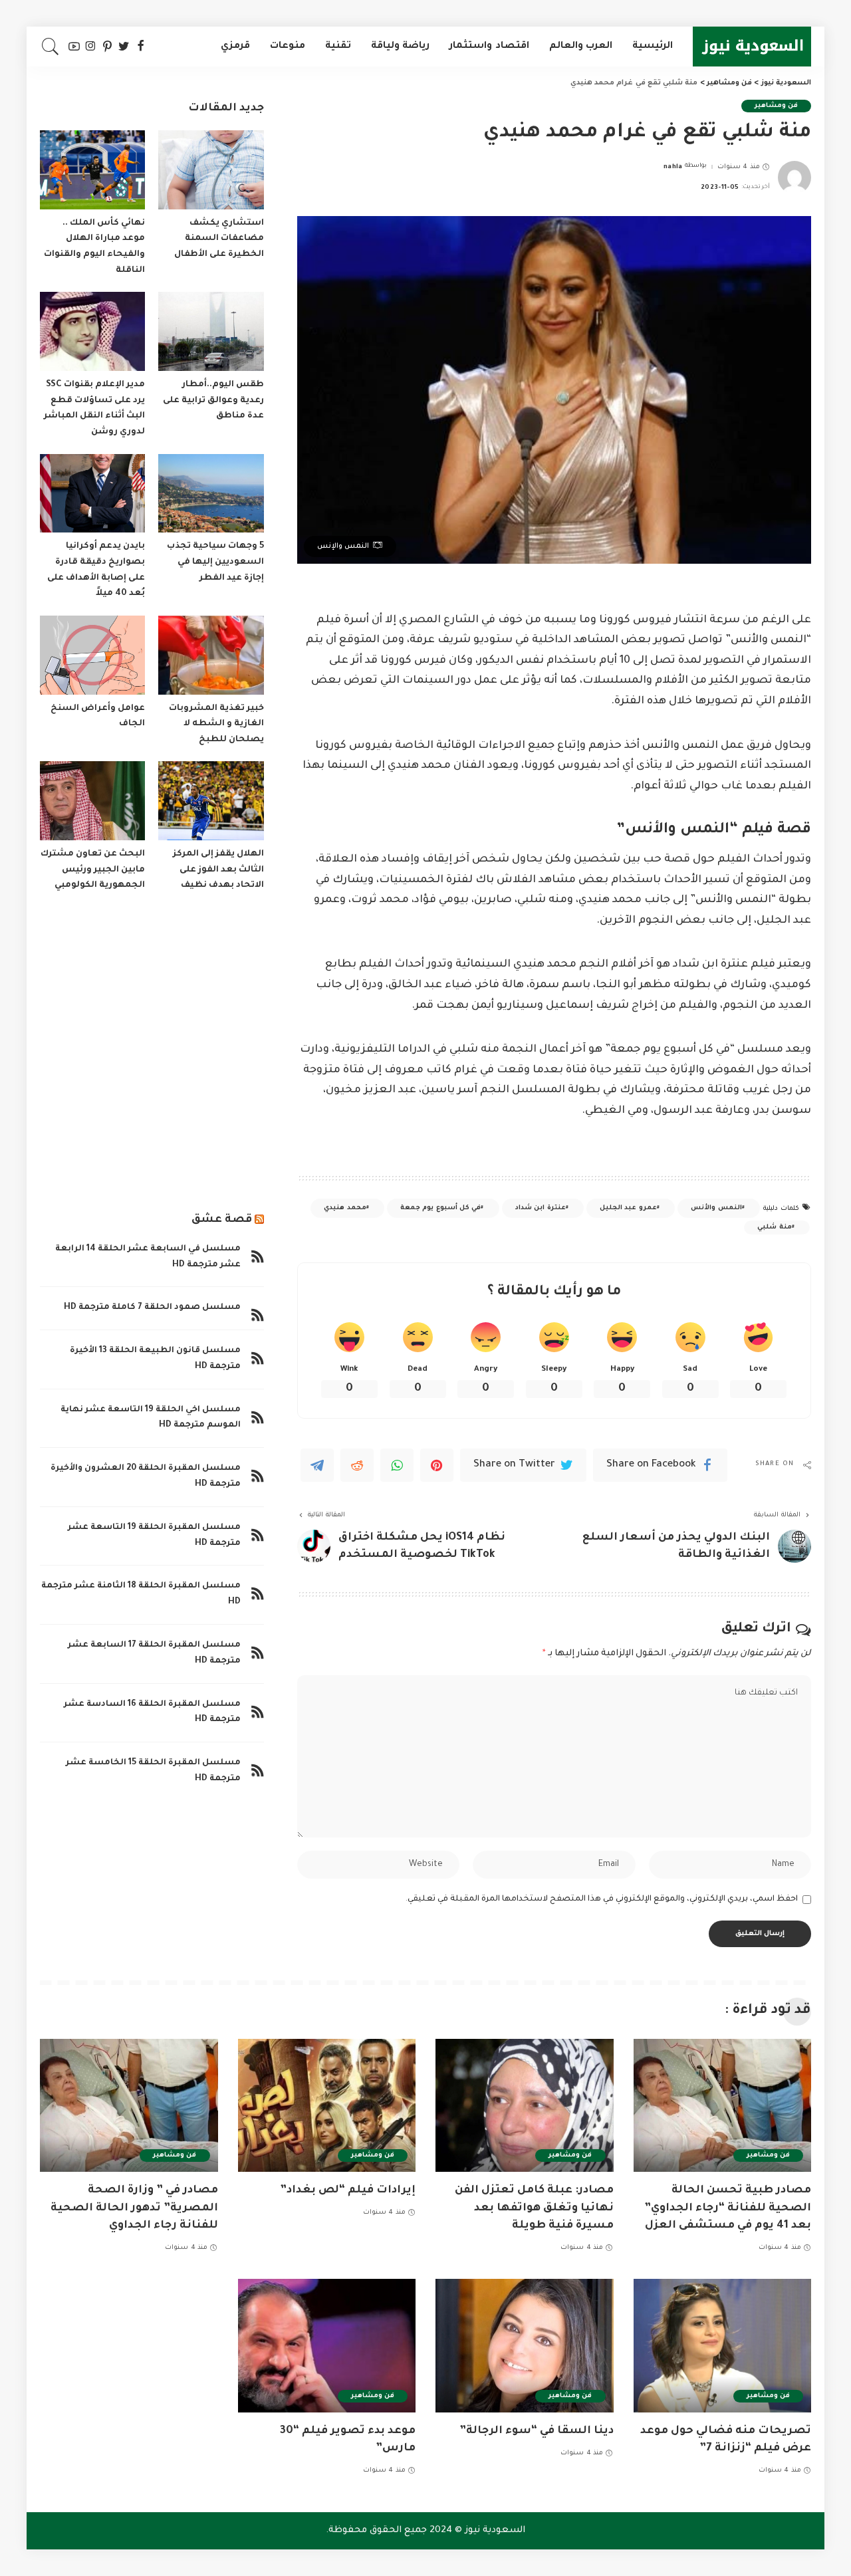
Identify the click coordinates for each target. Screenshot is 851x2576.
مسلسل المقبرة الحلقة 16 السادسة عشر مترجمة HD (152, 1712)
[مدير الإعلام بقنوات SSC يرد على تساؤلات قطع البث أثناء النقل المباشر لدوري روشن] (92, 331)
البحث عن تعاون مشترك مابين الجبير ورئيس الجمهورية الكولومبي (93, 870)
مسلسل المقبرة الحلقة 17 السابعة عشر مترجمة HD (154, 1653)
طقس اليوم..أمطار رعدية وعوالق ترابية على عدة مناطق (213, 401)
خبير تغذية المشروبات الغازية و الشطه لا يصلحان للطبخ (216, 724)
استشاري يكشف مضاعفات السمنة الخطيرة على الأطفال (219, 239)
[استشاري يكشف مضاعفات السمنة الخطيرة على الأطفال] (211, 170)
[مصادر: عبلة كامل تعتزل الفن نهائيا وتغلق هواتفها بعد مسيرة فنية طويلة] (525, 2106)
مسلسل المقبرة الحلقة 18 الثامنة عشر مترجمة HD (141, 1594)
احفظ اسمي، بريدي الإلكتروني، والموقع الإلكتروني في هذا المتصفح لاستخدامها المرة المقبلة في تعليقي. (602, 1899)
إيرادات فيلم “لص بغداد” (348, 2190)
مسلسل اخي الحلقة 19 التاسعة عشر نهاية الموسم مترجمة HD (151, 1418)
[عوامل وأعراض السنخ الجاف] (92, 655)
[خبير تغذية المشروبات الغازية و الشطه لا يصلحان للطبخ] (211, 655)
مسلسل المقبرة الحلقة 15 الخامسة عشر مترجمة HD (153, 1771)
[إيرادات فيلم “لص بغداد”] (327, 2106)
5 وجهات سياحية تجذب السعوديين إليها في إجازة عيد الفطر (215, 562)
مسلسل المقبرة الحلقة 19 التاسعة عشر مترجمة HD (154, 1536)
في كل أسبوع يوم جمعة (441, 1208)
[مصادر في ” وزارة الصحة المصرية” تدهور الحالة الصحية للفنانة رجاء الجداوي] (129, 2106)
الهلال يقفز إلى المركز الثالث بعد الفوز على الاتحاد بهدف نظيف (218, 870)
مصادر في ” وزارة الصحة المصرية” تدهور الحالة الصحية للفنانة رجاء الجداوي (134, 2208)
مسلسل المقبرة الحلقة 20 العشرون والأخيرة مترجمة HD (146, 1476)
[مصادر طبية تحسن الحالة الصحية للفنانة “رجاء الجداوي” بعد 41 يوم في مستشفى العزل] (723, 2106)
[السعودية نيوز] (752, 47)
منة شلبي (774, 1228)
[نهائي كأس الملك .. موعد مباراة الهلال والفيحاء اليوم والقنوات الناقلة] (92, 170)
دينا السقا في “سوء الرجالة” (537, 2431)
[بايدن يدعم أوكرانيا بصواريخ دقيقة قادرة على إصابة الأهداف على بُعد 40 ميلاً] (92, 494)
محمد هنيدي (345, 1208)
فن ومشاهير (776, 106)
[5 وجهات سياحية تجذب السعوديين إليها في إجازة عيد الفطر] (211, 494)
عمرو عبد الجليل (628, 1208)
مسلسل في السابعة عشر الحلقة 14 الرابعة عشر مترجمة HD (148, 1257)
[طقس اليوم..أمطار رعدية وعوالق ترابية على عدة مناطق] (211, 331)
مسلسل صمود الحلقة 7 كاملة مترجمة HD (152, 1308)
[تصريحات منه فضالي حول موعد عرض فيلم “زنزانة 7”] (723, 2346)
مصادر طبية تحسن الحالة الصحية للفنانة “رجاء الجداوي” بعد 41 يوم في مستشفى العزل (728, 2208)
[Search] (51, 47)
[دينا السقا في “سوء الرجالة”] (525, 2346)
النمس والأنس (716, 1208)
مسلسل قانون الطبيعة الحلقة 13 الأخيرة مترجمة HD (155, 1359)
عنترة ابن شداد (541, 1208)
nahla (673, 167)
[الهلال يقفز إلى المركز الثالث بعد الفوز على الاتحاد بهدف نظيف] (211, 801)
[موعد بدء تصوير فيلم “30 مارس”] (327, 2346)
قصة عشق (222, 1220)
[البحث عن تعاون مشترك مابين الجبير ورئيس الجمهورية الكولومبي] (92, 801)
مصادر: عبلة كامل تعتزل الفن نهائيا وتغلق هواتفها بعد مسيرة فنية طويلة (534, 2208)
